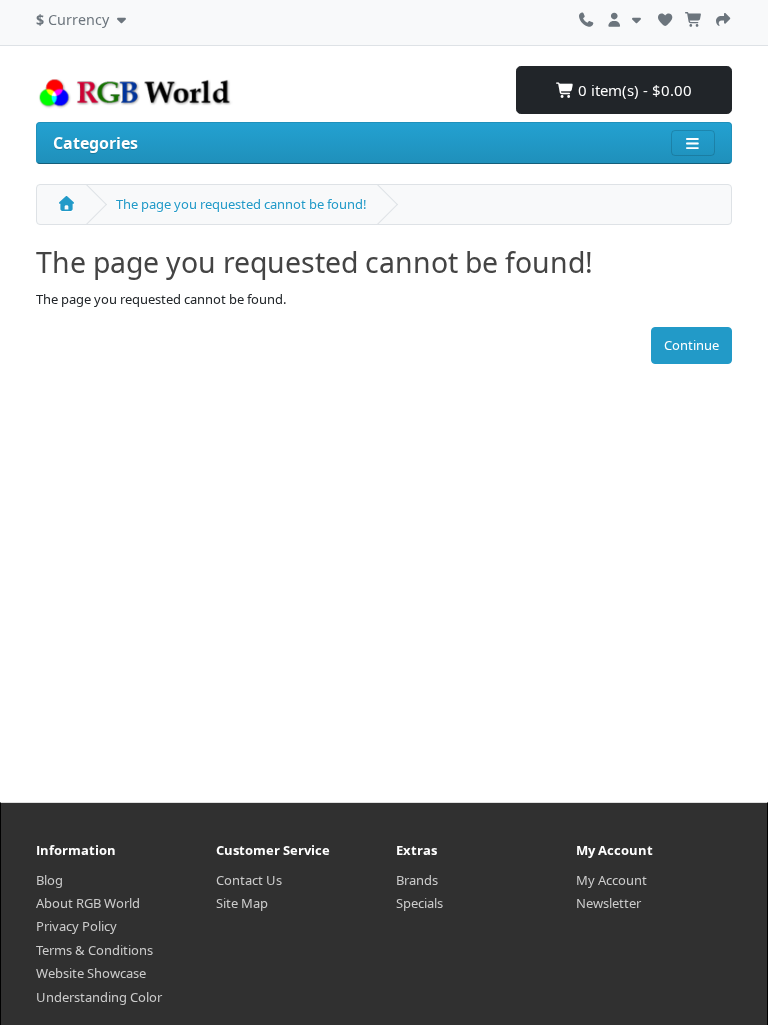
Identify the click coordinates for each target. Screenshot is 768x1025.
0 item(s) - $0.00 (633, 90)
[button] (83, 17)
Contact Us (249, 880)
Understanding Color (99, 997)
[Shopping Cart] (694, 17)
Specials (419, 903)
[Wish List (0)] (665, 17)
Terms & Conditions (94, 950)
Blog (49, 880)
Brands (417, 880)
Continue (691, 345)
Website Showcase (91, 973)
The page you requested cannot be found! (241, 204)
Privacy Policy (76, 926)
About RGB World (88, 903)
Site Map (242, 903)
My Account (611, 880)
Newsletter (608, 903)
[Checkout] (723, 17)
